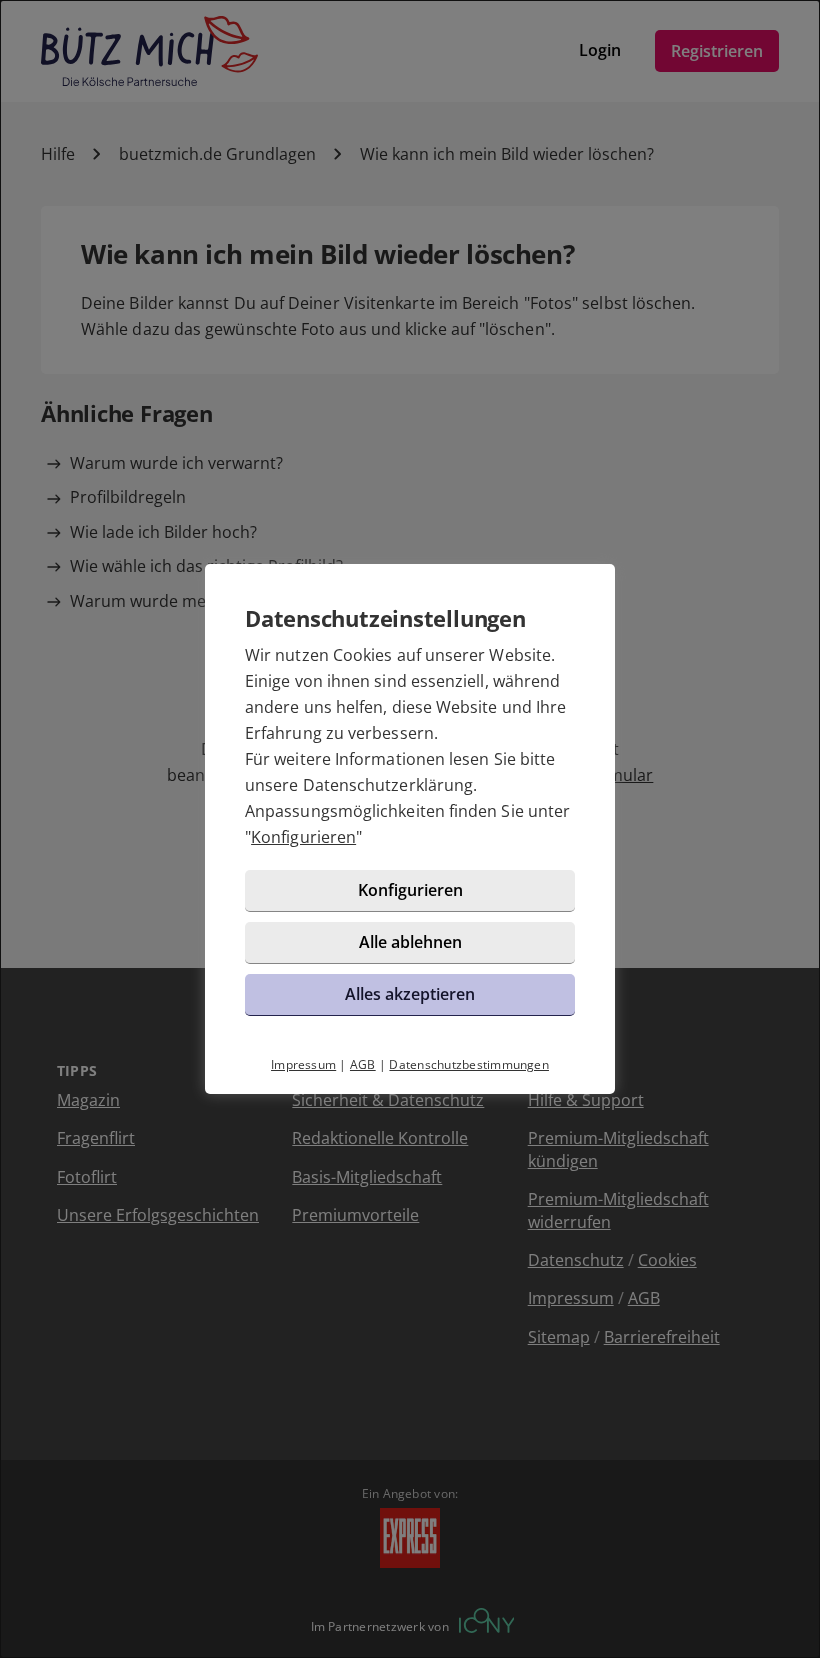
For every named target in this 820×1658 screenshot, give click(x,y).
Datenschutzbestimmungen (469, 1064)
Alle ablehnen (410, 942)
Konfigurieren (303, 837)
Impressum (303, 1064)
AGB (363, 1064)
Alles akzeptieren (410, 994)
